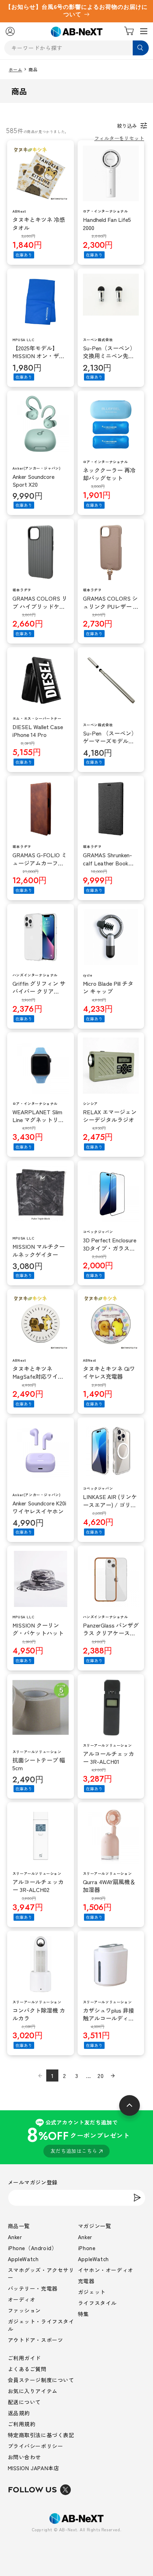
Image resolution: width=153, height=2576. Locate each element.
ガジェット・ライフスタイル (41, 2325)
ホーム (16, 70)
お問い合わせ (25, 2457)
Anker (15, 2237)
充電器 (86, 2281)
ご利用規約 (22, 2424)
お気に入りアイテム (33, 2391)
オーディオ (22, 2299)
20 (101, 2075)
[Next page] (113, 2075)
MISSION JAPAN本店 (34, 2468)
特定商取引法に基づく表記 (41, 2435)
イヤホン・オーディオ (106, 2270)
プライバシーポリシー (36, 2446)
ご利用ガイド (25, 2358)
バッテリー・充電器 (33, 2288)
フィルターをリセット (119, 138)
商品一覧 (19, 2226)
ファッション (25, 2310)
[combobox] (77, 48)
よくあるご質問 (27, 2369)
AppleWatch (23, 2259)
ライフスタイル (97, 2303)
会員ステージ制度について (41, 2380)
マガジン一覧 (95, 2226)
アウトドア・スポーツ (36, 2340)
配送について (25, 2402)
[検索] (141, 48)
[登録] (137, 2198)
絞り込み (127, 126)
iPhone (87, 2248)
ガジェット (92, 2292)
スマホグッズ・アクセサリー (41, 2274)
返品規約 (19, 2413)
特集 (83, 2314)
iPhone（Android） (33, 2248)
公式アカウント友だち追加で (78, 2136)
